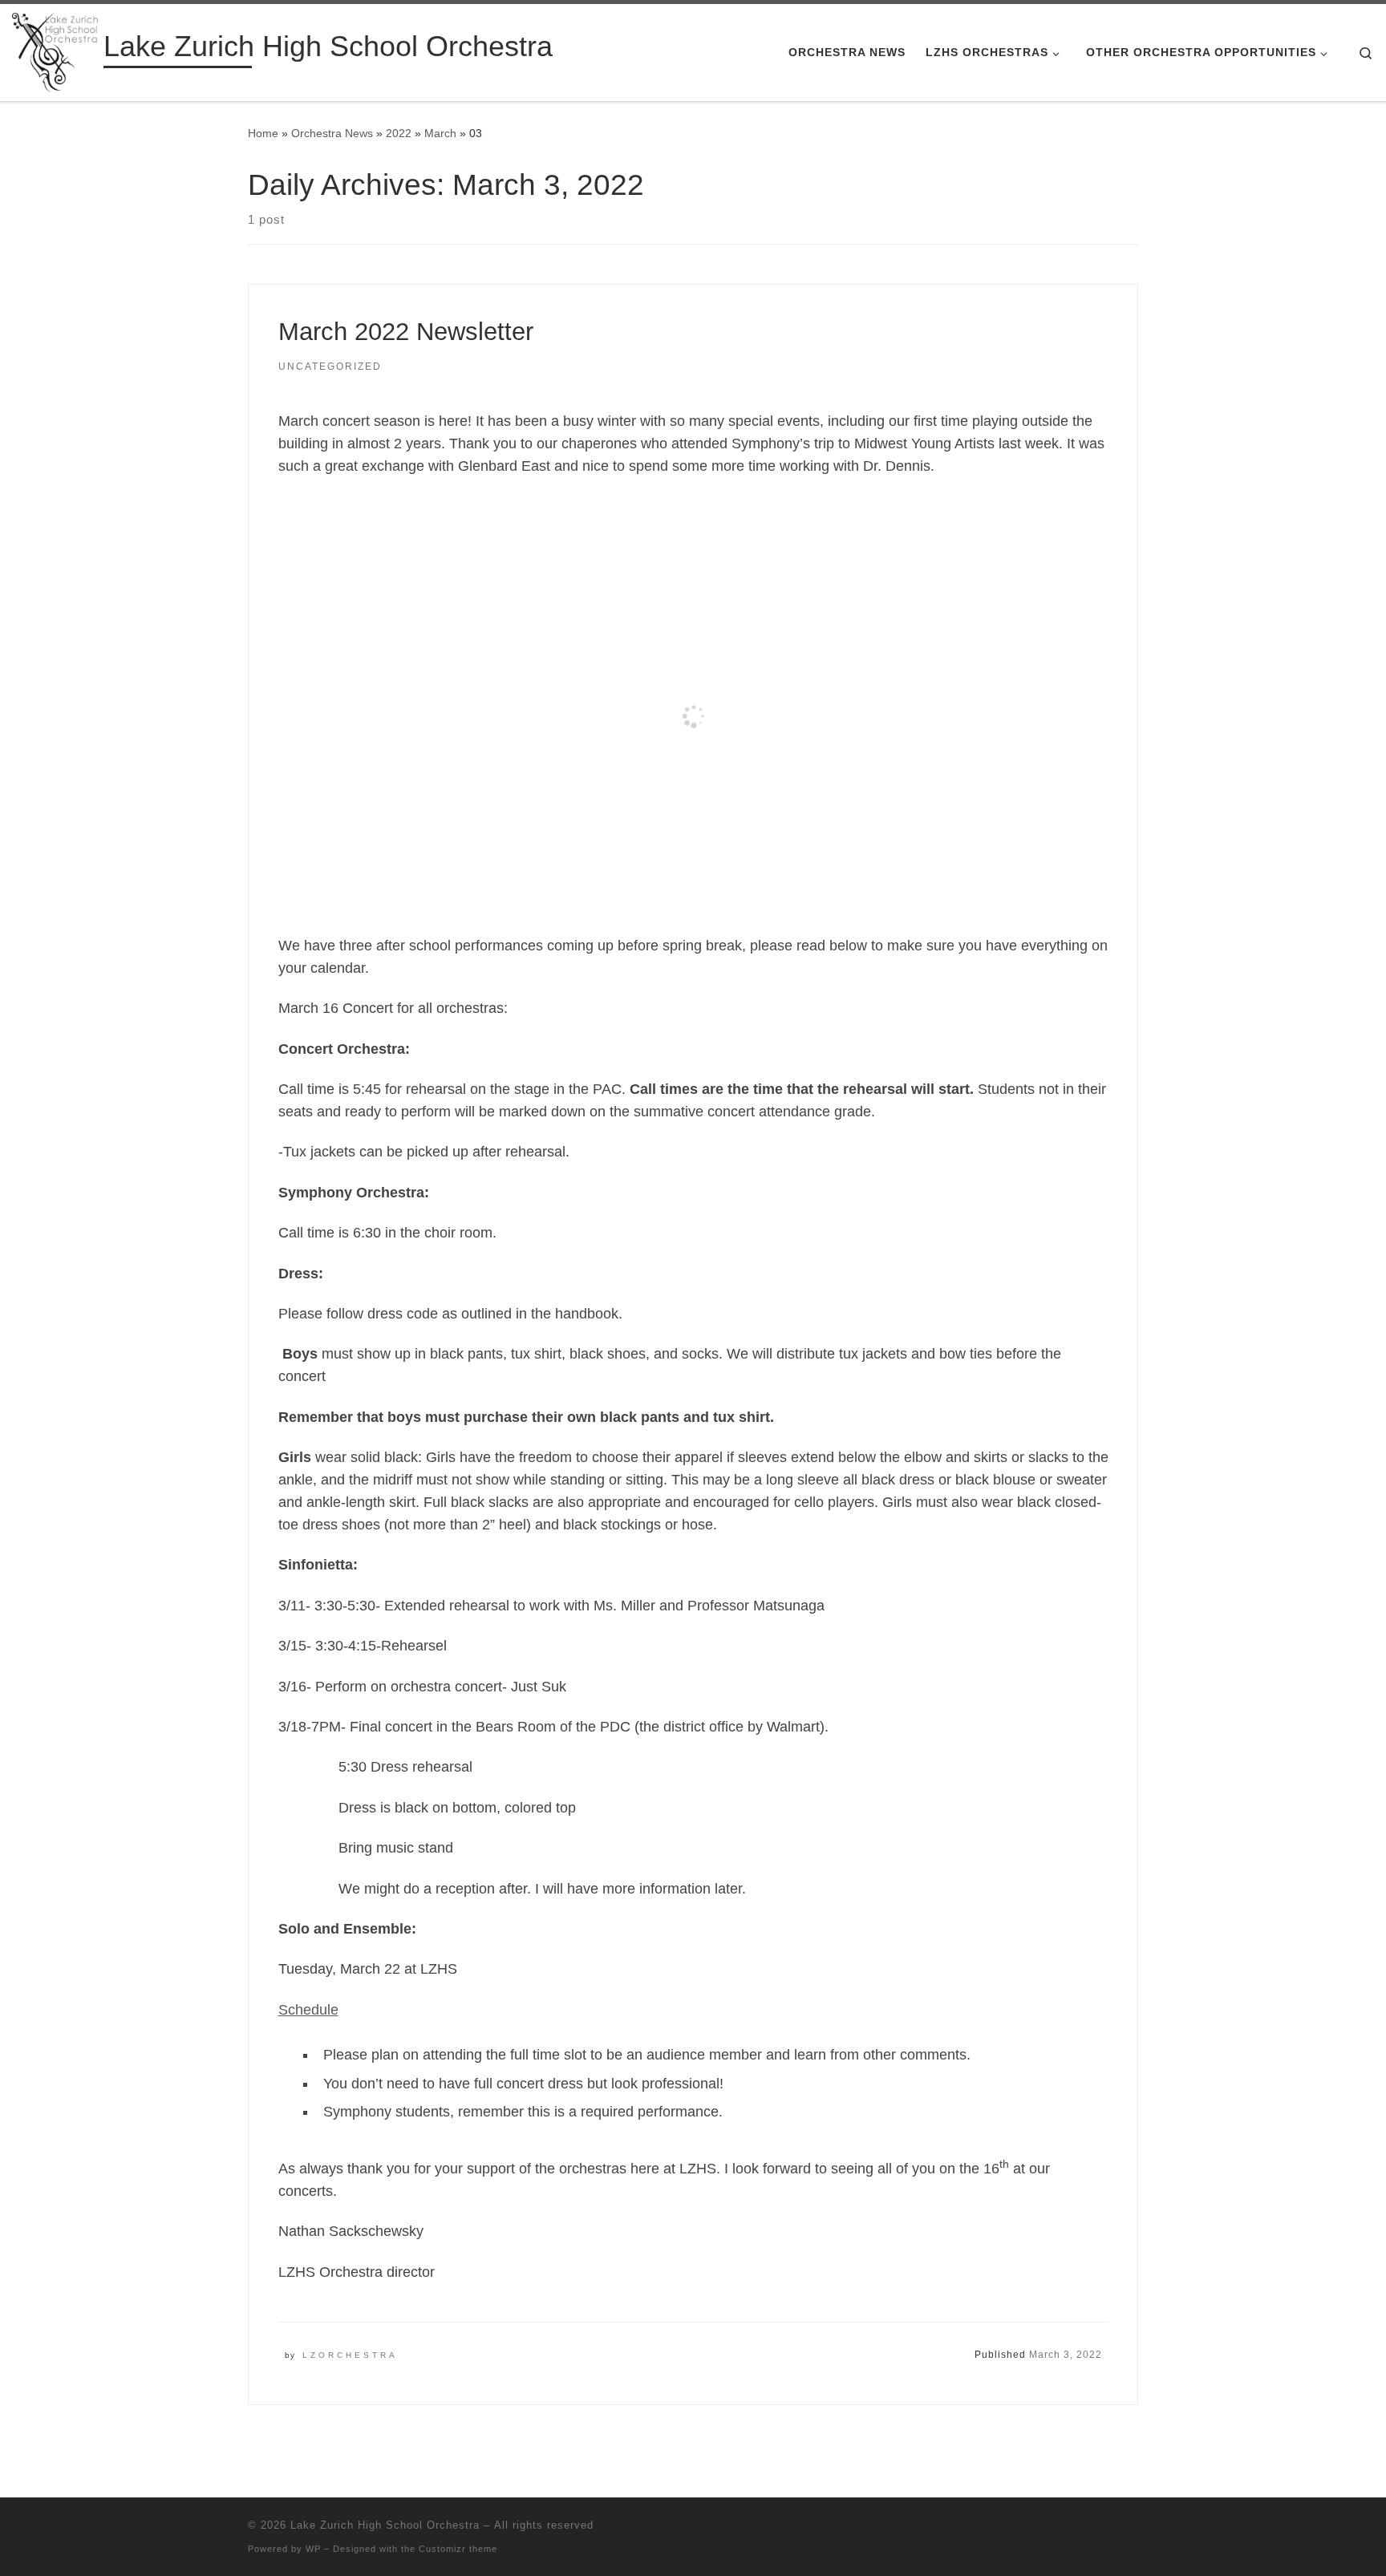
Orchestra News (332, 133)
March (440, 133)
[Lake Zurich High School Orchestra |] (55, 50)
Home (263, 133)
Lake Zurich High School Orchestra (385, 2525)
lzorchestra (350, 2355)
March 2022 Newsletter (406, 332)
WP (313, 2549)
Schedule (308, 2010)
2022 (399, 133)
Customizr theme (458, 2549)
